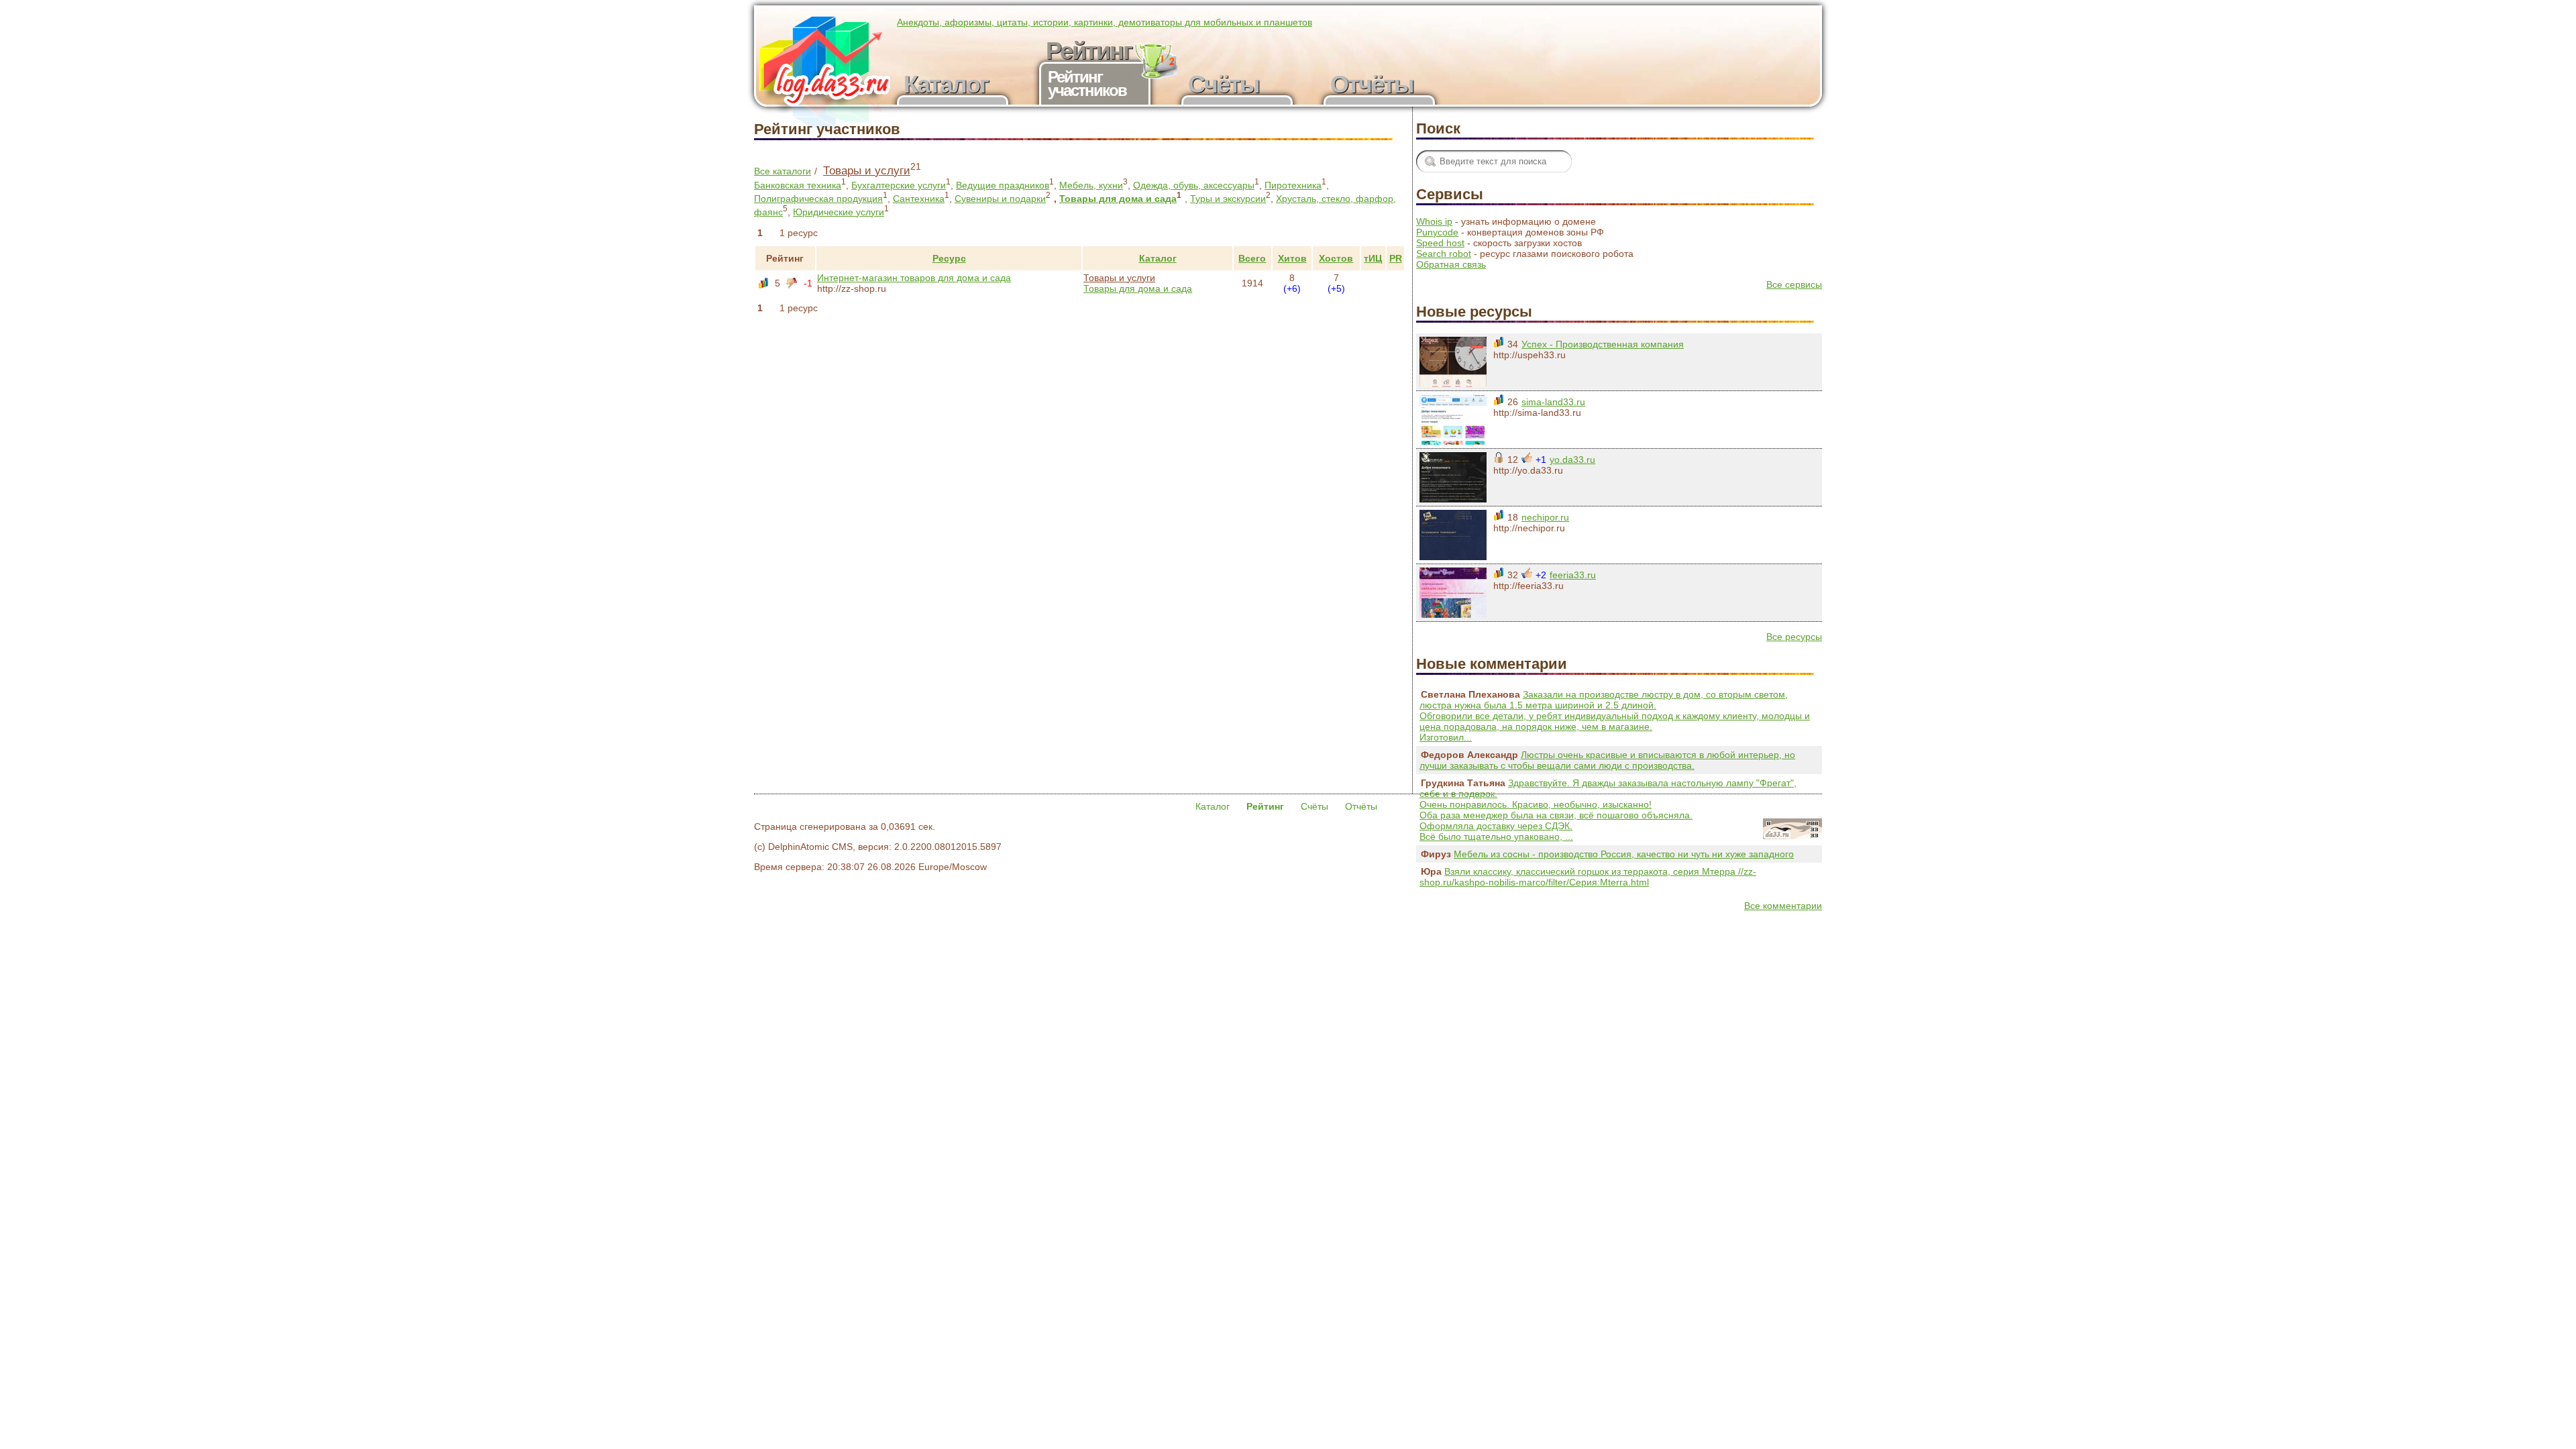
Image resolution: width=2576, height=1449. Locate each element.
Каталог (1158, 258)
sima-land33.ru (1553, 402)
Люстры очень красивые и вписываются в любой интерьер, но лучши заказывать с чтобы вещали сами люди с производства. (1607, 760)
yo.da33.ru (1572, 460)
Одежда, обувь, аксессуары (1194, 185)
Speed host (1440, 243)
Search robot (1444, 254)
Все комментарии (1783, 906)
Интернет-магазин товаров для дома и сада (914, 278)
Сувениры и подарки (1000, 199)
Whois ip (1434, 221)
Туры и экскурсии (1228, 199)
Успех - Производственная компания (1603, 344)
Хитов (1292, 258)
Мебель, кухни (1091, 185)
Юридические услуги (839, 212)
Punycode (1437, 232)
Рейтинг (785, 258)
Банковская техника (798, 185)
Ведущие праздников (1003, 185)
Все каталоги (783, 171)
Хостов (1336, 258)
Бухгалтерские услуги (899, 185)
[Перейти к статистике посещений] (1453, 384)
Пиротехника (1293, 185)
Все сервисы (1794, 284)
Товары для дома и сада (1118, 199)
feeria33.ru (1573, 575)
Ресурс (949, 258)
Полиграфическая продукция (818, 199)
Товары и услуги (867, 171)
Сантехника (919, 199)
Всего (1252, 258)
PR (1396, 258)
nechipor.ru (1545, 517)
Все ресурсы (1794, 637)
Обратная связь (1451, 264)
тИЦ (1373, 258)
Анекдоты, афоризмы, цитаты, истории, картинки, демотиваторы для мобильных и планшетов (1105, 22)
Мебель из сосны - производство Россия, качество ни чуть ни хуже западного (1624, 854)
